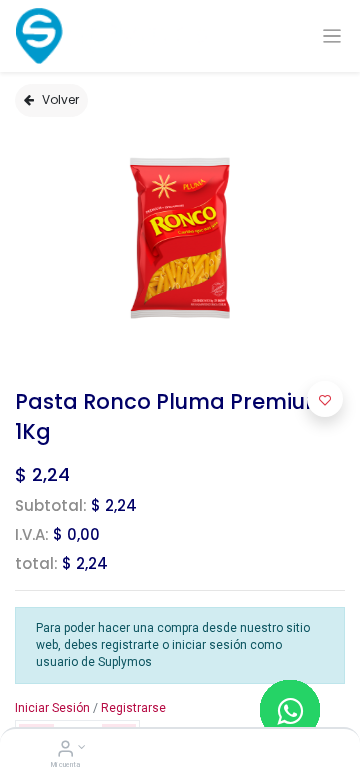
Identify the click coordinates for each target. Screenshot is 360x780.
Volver (60, 99)
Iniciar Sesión (52, 708)
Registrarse (133, 708)
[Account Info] (65, 751)
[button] (325, 399)
